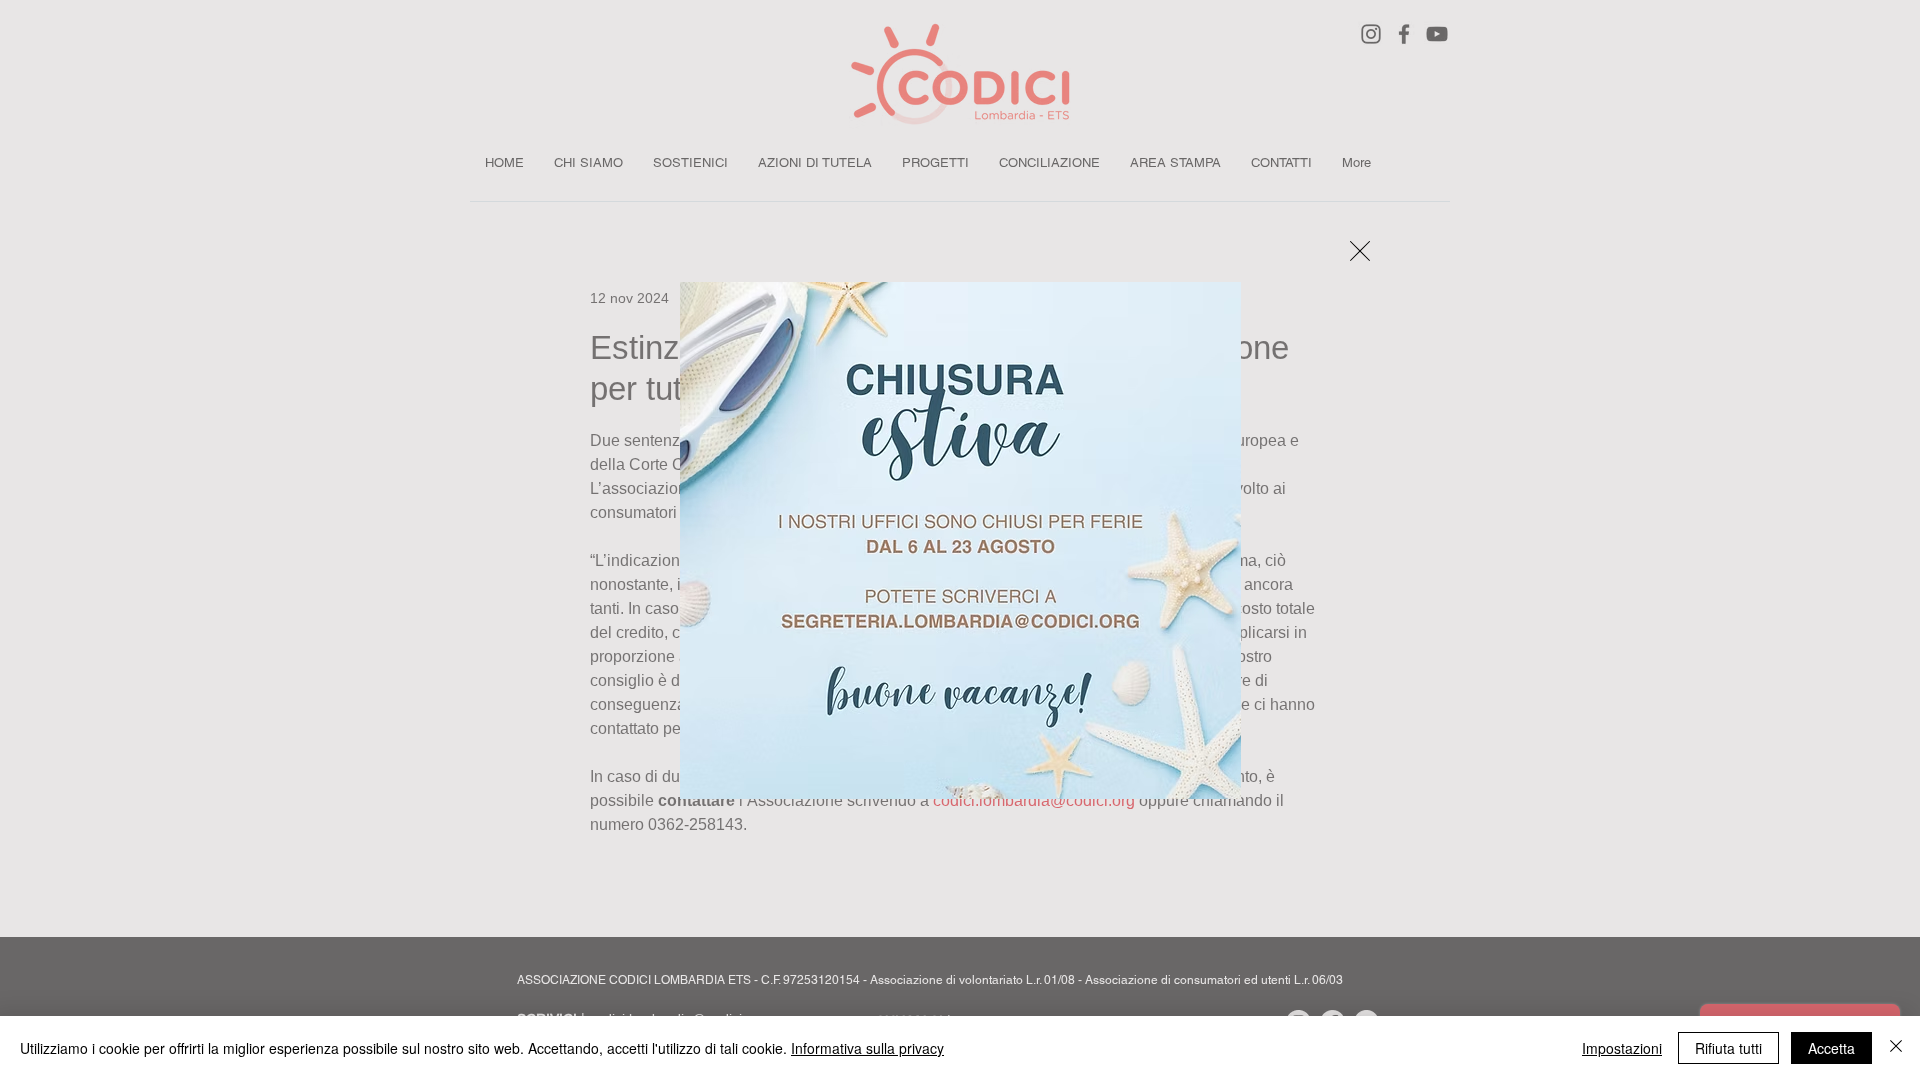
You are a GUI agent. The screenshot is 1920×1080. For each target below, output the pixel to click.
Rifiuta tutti (1728, 1048)
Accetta (1831, 1048)
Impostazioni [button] (1622, 1048)
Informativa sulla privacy (867, 1048)
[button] (1360, 251)
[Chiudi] (1896, 1048)
